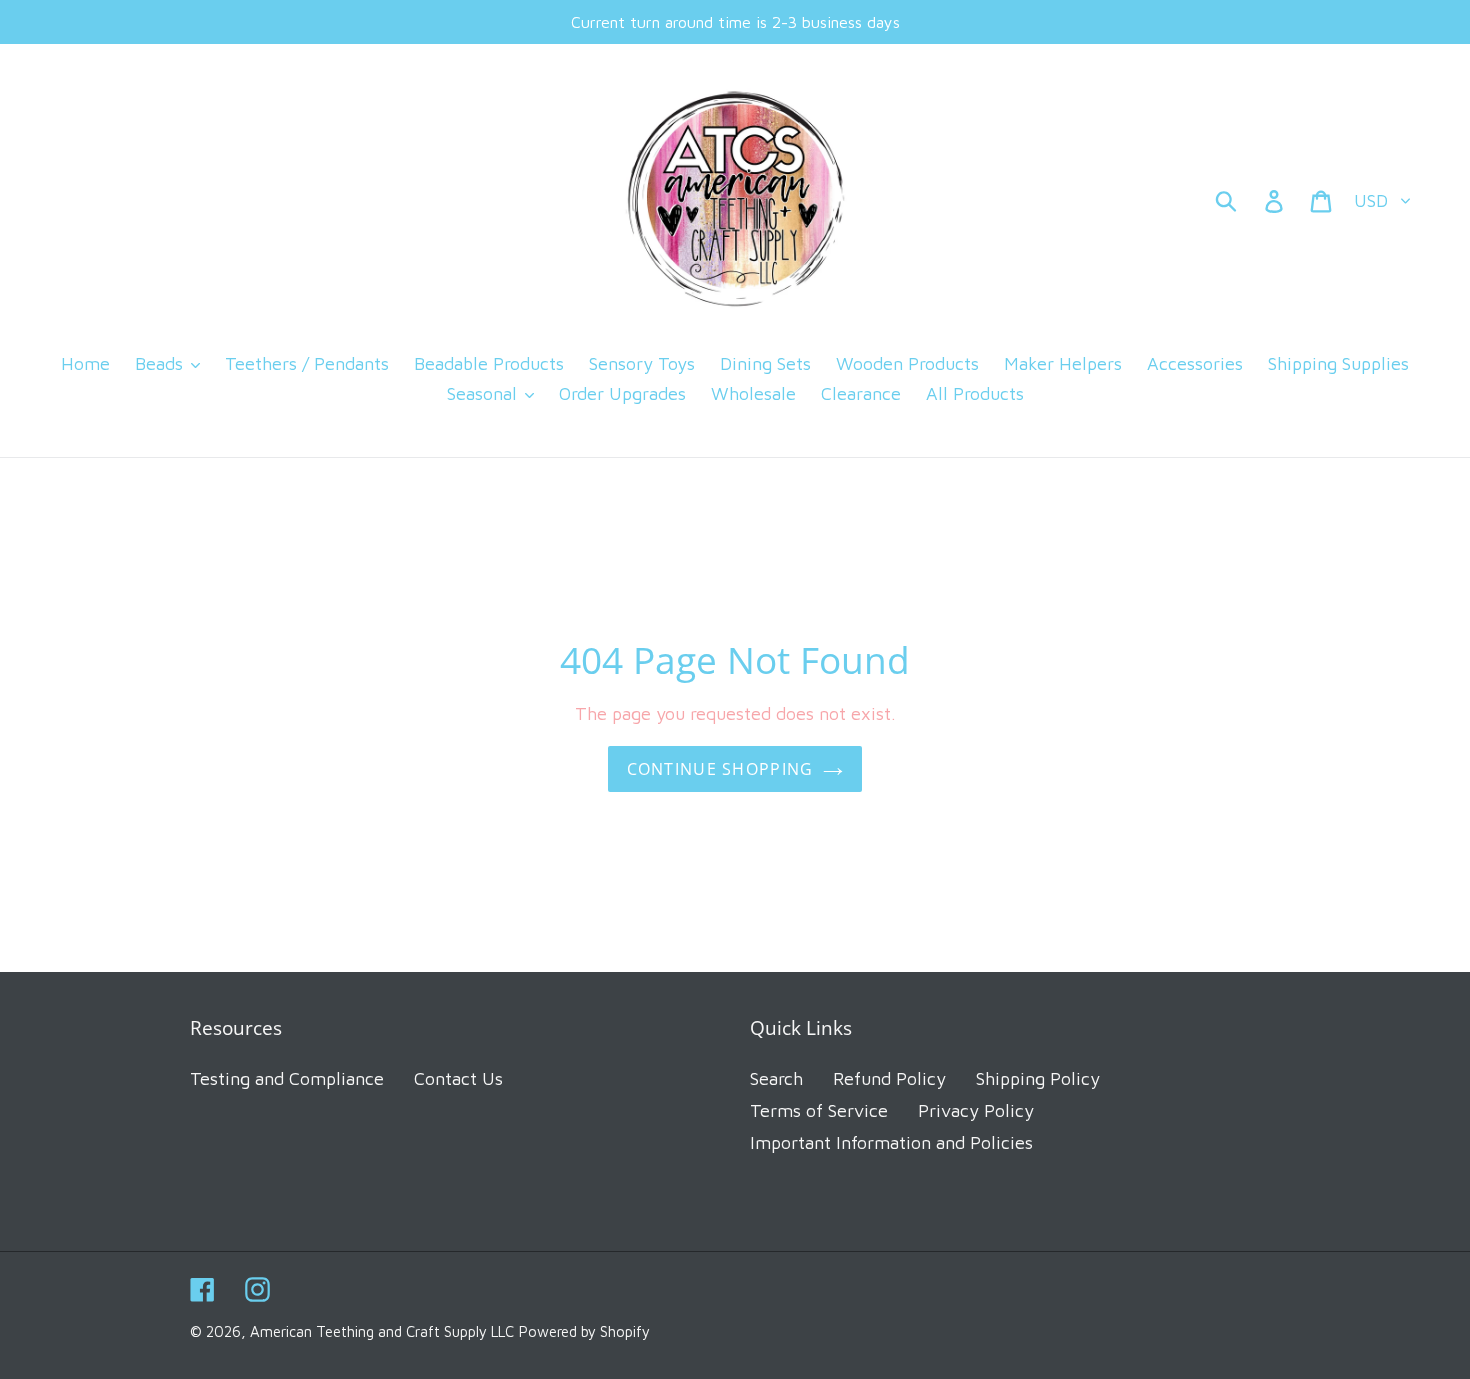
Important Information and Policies (891, 1142)
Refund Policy (889, 1078)
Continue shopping (720, 769)
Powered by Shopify (584, 1331)
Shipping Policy (1038, 1078)
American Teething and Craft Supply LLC (382, 1331)
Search (776, 1078)
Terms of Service (819, 1110)
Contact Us (458, 1078)
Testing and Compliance (287, 1078)
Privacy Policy (976, 1110)
